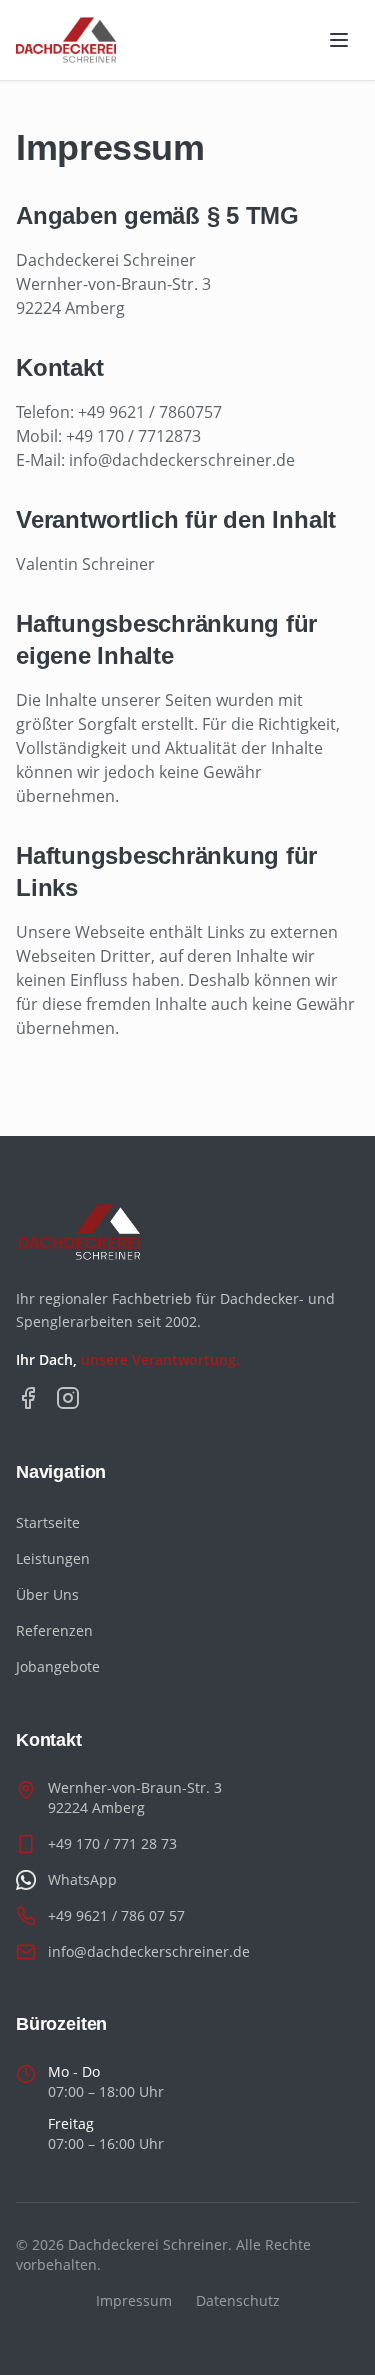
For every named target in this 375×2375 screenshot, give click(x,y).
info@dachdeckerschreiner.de (149, 1951)
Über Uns (47, 1594)
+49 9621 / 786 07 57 (116, 1915)
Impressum (134, 2300)
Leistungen (53, 1558)
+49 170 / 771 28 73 (112, 1843)
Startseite (48, 1522)
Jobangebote (58, 1666)
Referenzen (54, 1630)
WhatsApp (82, 1879)
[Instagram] (68, 1398)
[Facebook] (28, 1398)
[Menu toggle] (339, 40)
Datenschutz (238, 2300)
